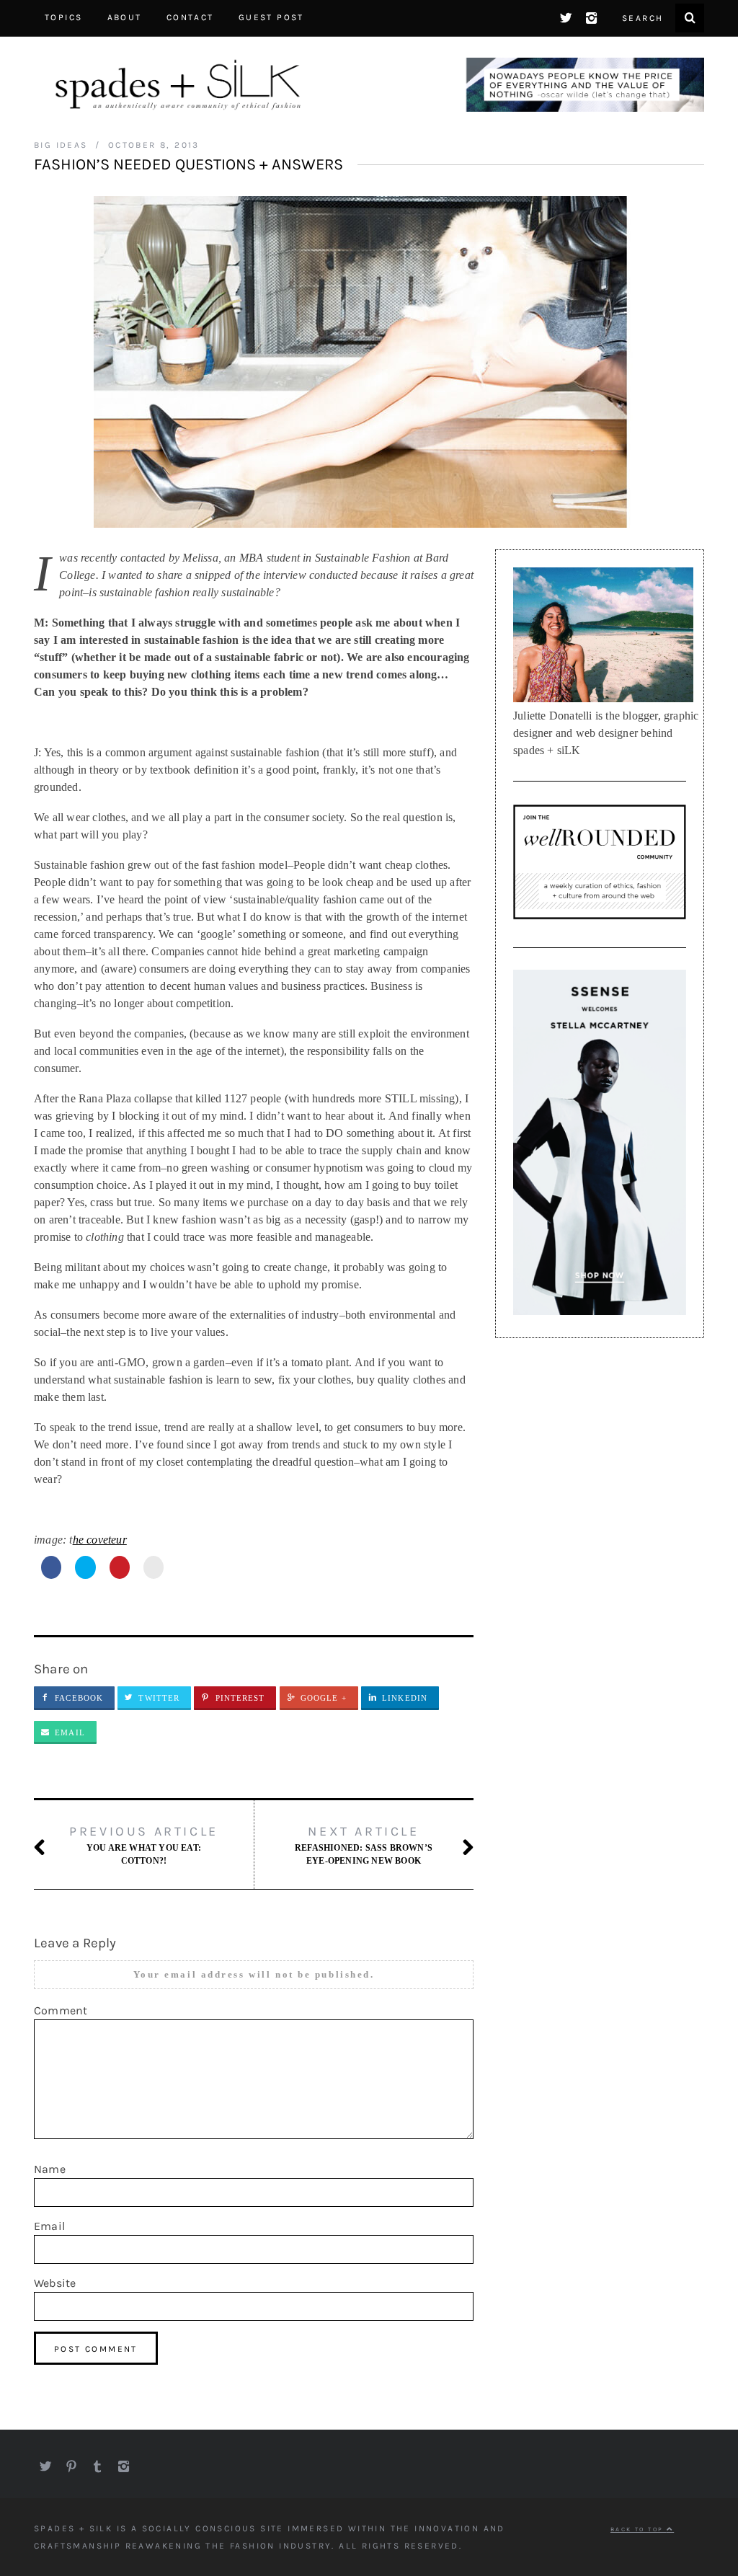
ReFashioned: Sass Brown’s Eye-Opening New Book (364, 1845)
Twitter (159, 1698)
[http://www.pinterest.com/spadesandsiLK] (71, 2463)
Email (70, 1732)
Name (50, 2169)
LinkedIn (405, 1698)
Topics (63, 17)
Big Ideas (61, 145)
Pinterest (240, 1698)
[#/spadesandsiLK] (45, 2463)
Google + (324, 1698)
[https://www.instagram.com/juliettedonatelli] (592, 14)
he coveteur (100, 1540)
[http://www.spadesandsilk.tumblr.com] (97, 2463)
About (125, 17)
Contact (190, 17)
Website (55, 2283)
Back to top (639, 2529)
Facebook (79, 1698)
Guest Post (271, 17)
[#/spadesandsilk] (566, 14)
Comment (61, 2010)
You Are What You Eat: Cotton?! (144, 1845)
